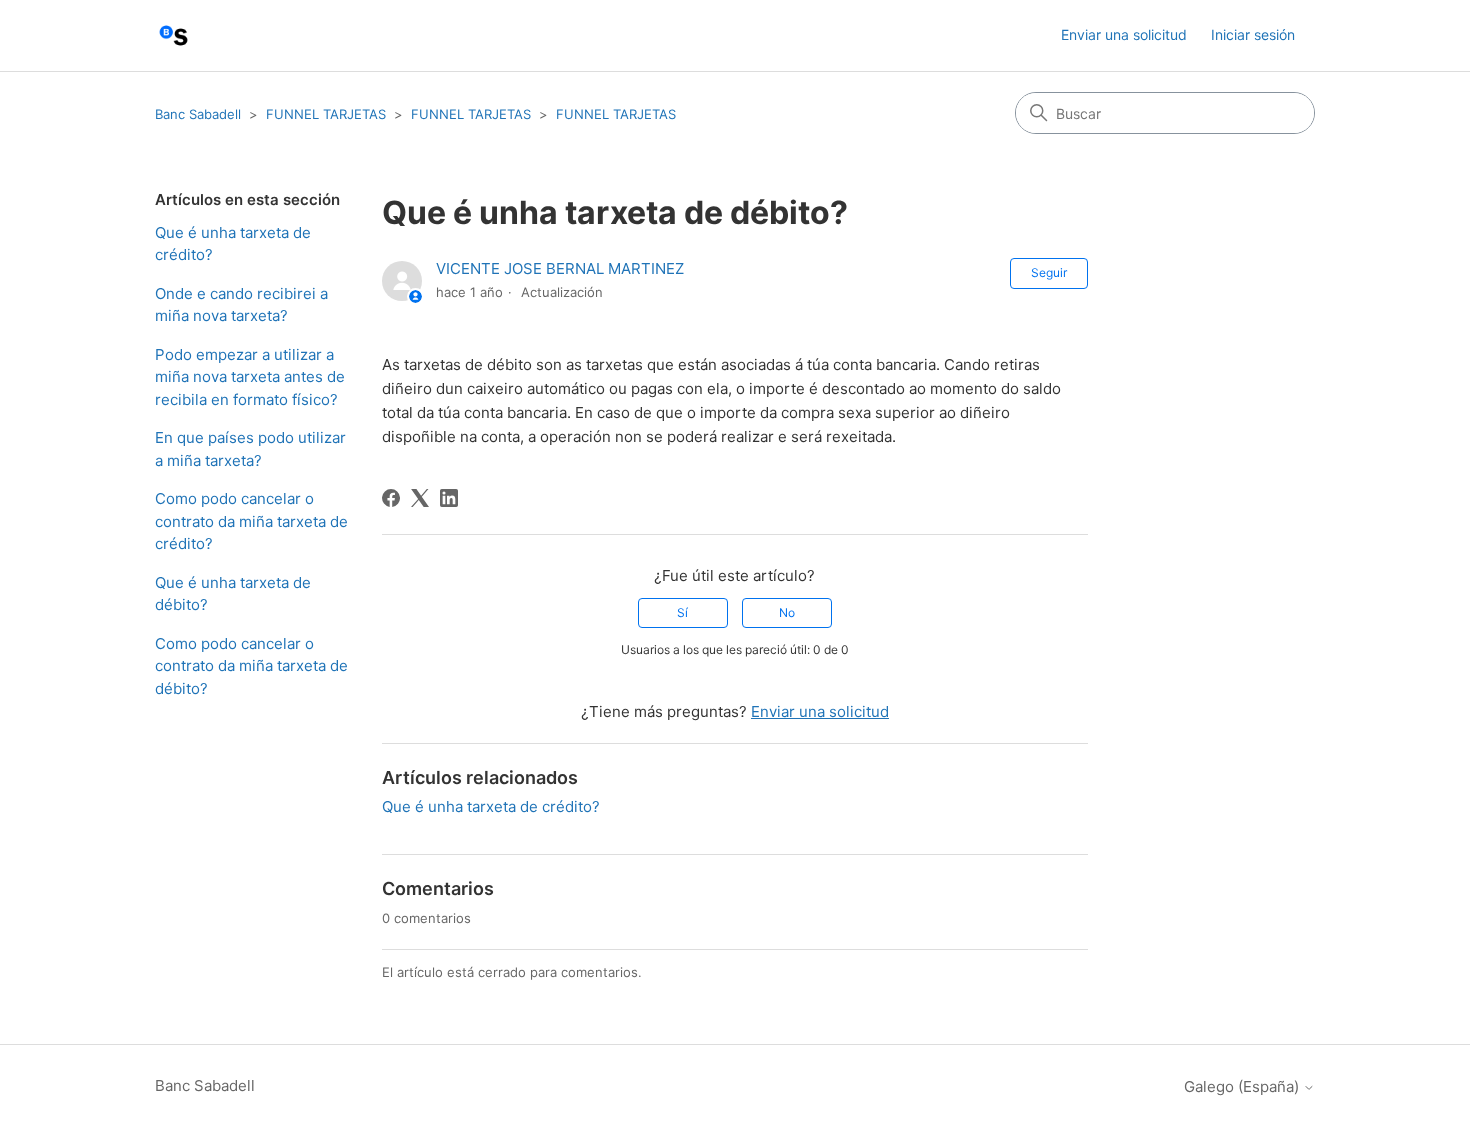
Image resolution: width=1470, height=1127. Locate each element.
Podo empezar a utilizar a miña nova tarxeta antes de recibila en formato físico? (250, 377)
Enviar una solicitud (1124, 34)
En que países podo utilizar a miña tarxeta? (250, 449)
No (787, 612)
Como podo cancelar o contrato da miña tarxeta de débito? (251, 666)
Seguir (1049, 272)
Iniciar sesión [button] (1253, 34)
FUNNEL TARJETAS (326, 114)
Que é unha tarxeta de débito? (233, 594)
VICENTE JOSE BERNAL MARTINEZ (560, 268)
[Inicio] (173, 35)
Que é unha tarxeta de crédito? (233, 244)
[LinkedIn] (449, 498)
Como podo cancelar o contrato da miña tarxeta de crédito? (251, 521)
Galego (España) (1243, 1086)
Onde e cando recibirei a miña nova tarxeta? (241, 305)
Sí (682, 612)
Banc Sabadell (198, 114)
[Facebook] (391, 498)
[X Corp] (420, 498)
